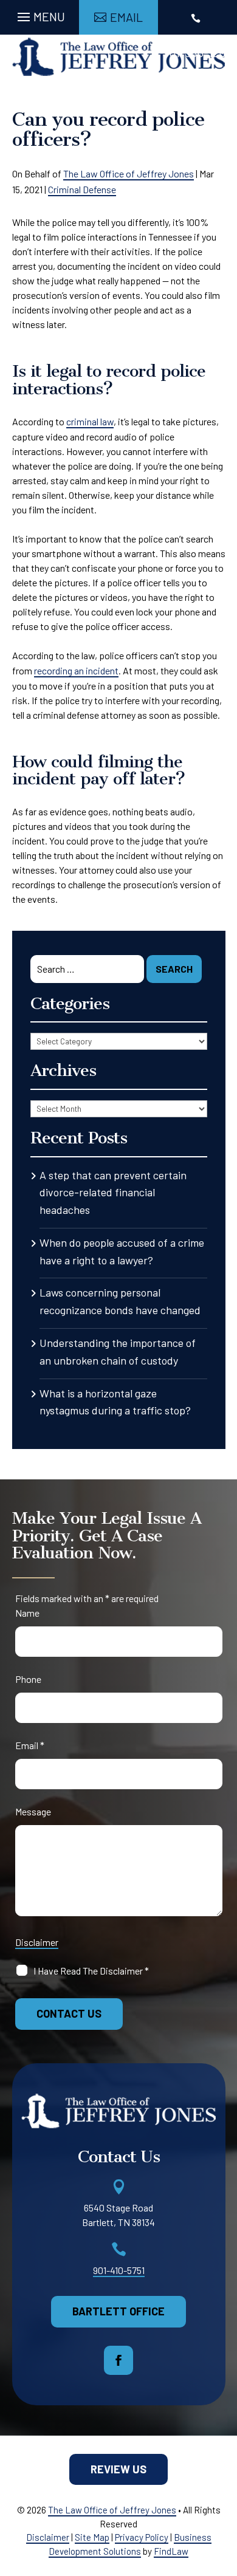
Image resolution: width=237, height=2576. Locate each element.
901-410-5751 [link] (119, 2270)
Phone (28, 1679)
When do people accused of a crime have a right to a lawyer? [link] (122, 1251)
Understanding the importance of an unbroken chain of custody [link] (118, 1351)
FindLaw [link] (171, 2551)
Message (33, 1811)
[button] (39, 14)
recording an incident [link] (76, 670)
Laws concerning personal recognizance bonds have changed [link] (120, 1301)
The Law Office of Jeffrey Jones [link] (129, 173)
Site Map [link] (92, 2537)
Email (30, 1745)
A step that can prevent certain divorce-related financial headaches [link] (113, 1193)
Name (27, 1613)
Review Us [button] (118, 2469)
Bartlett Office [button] (118, 2311)
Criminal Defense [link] (82, 189)
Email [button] (126, 17)
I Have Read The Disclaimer (91, 1971)
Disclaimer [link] (48, 2537)
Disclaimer (37, 1942)
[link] (119, 57)
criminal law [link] (90, 421)
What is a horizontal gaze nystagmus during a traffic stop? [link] (115, 1402)
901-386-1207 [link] (197, 52)
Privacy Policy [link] (142, 2537)
